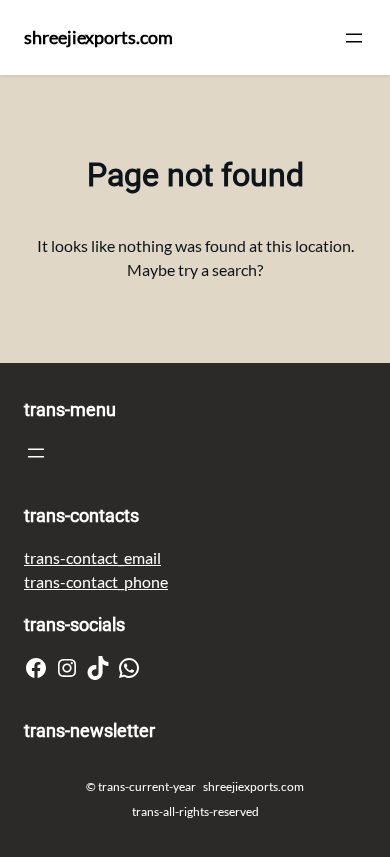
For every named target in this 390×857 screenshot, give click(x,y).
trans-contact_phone (96, 581)
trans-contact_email (92, 557)
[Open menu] (354, 38)
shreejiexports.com (98, 37)
